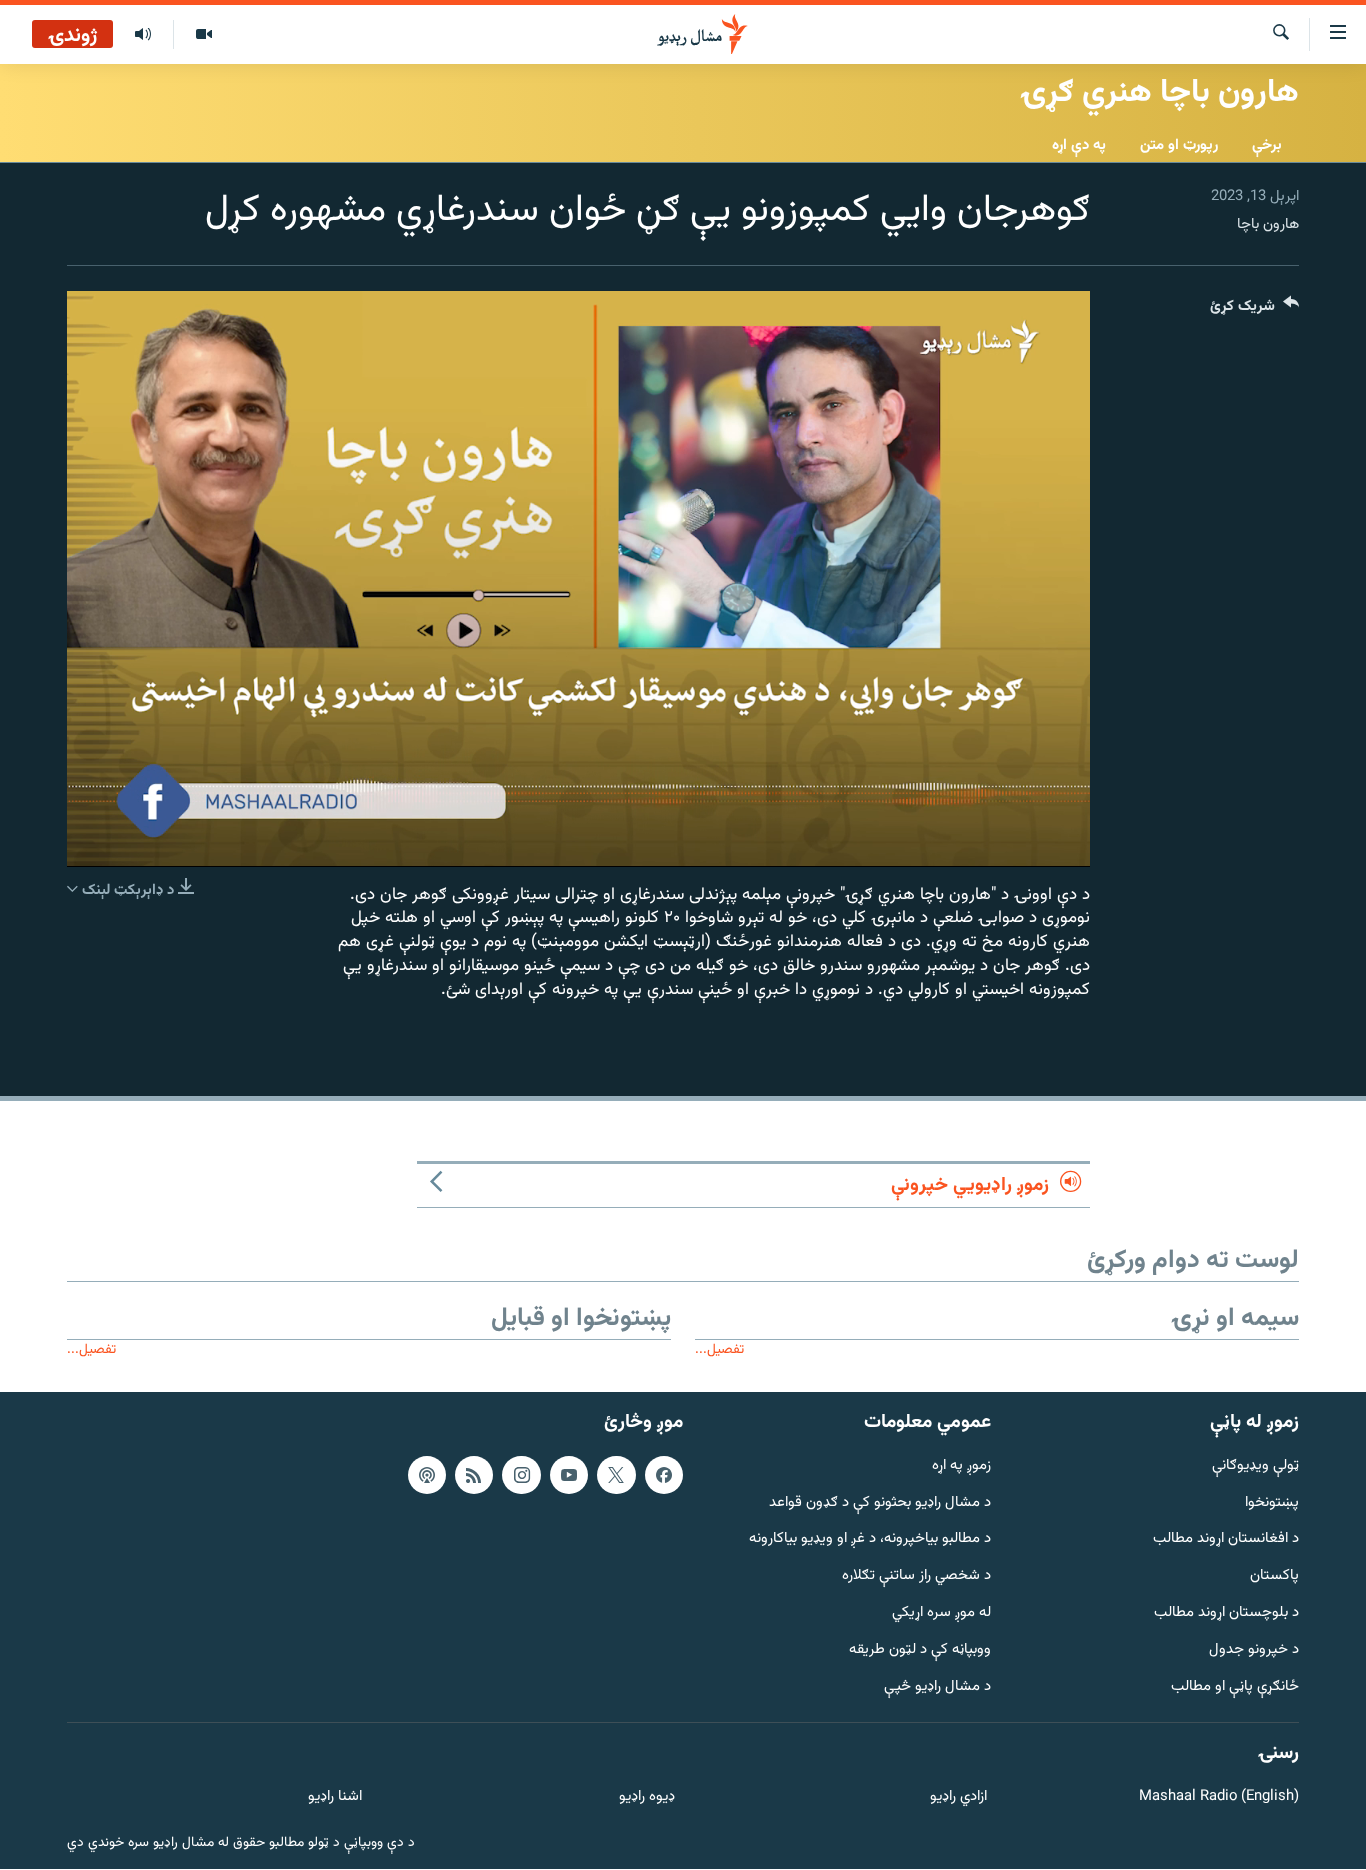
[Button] (1254, 310)
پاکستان (1274, 1577)
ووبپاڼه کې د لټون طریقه (920, 1650)
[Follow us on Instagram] (521, 1475)
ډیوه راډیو (646, 1798)
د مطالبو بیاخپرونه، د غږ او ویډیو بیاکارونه (870, 1540)
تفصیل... (719, 1349)
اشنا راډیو (335, 1798)
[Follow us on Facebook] (664, 1475)
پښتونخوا (1272, 1503)
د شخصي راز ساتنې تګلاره (916, 1577)
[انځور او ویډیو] (203, 35)
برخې (1267, 145)
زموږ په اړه (961, 1466)
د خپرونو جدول (1254, 1650)
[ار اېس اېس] (474, 1475)
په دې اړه (1079, 145)
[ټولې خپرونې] (143, 35)
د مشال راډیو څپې (937, 1687)
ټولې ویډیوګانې (1255, 1466)
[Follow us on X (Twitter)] (616, 1475)
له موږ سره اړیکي (941, 1613)
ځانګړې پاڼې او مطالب (1235, 1687)
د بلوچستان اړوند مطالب (1226, 1613)
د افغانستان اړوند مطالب (1226, 1540)
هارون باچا (1268, 224)
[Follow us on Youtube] (569, 1475)
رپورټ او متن (1179, 145)
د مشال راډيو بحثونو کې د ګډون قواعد (880, 1503)
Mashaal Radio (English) (1219, 1798)
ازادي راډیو (958, 1798)
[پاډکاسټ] (427, 1475)
